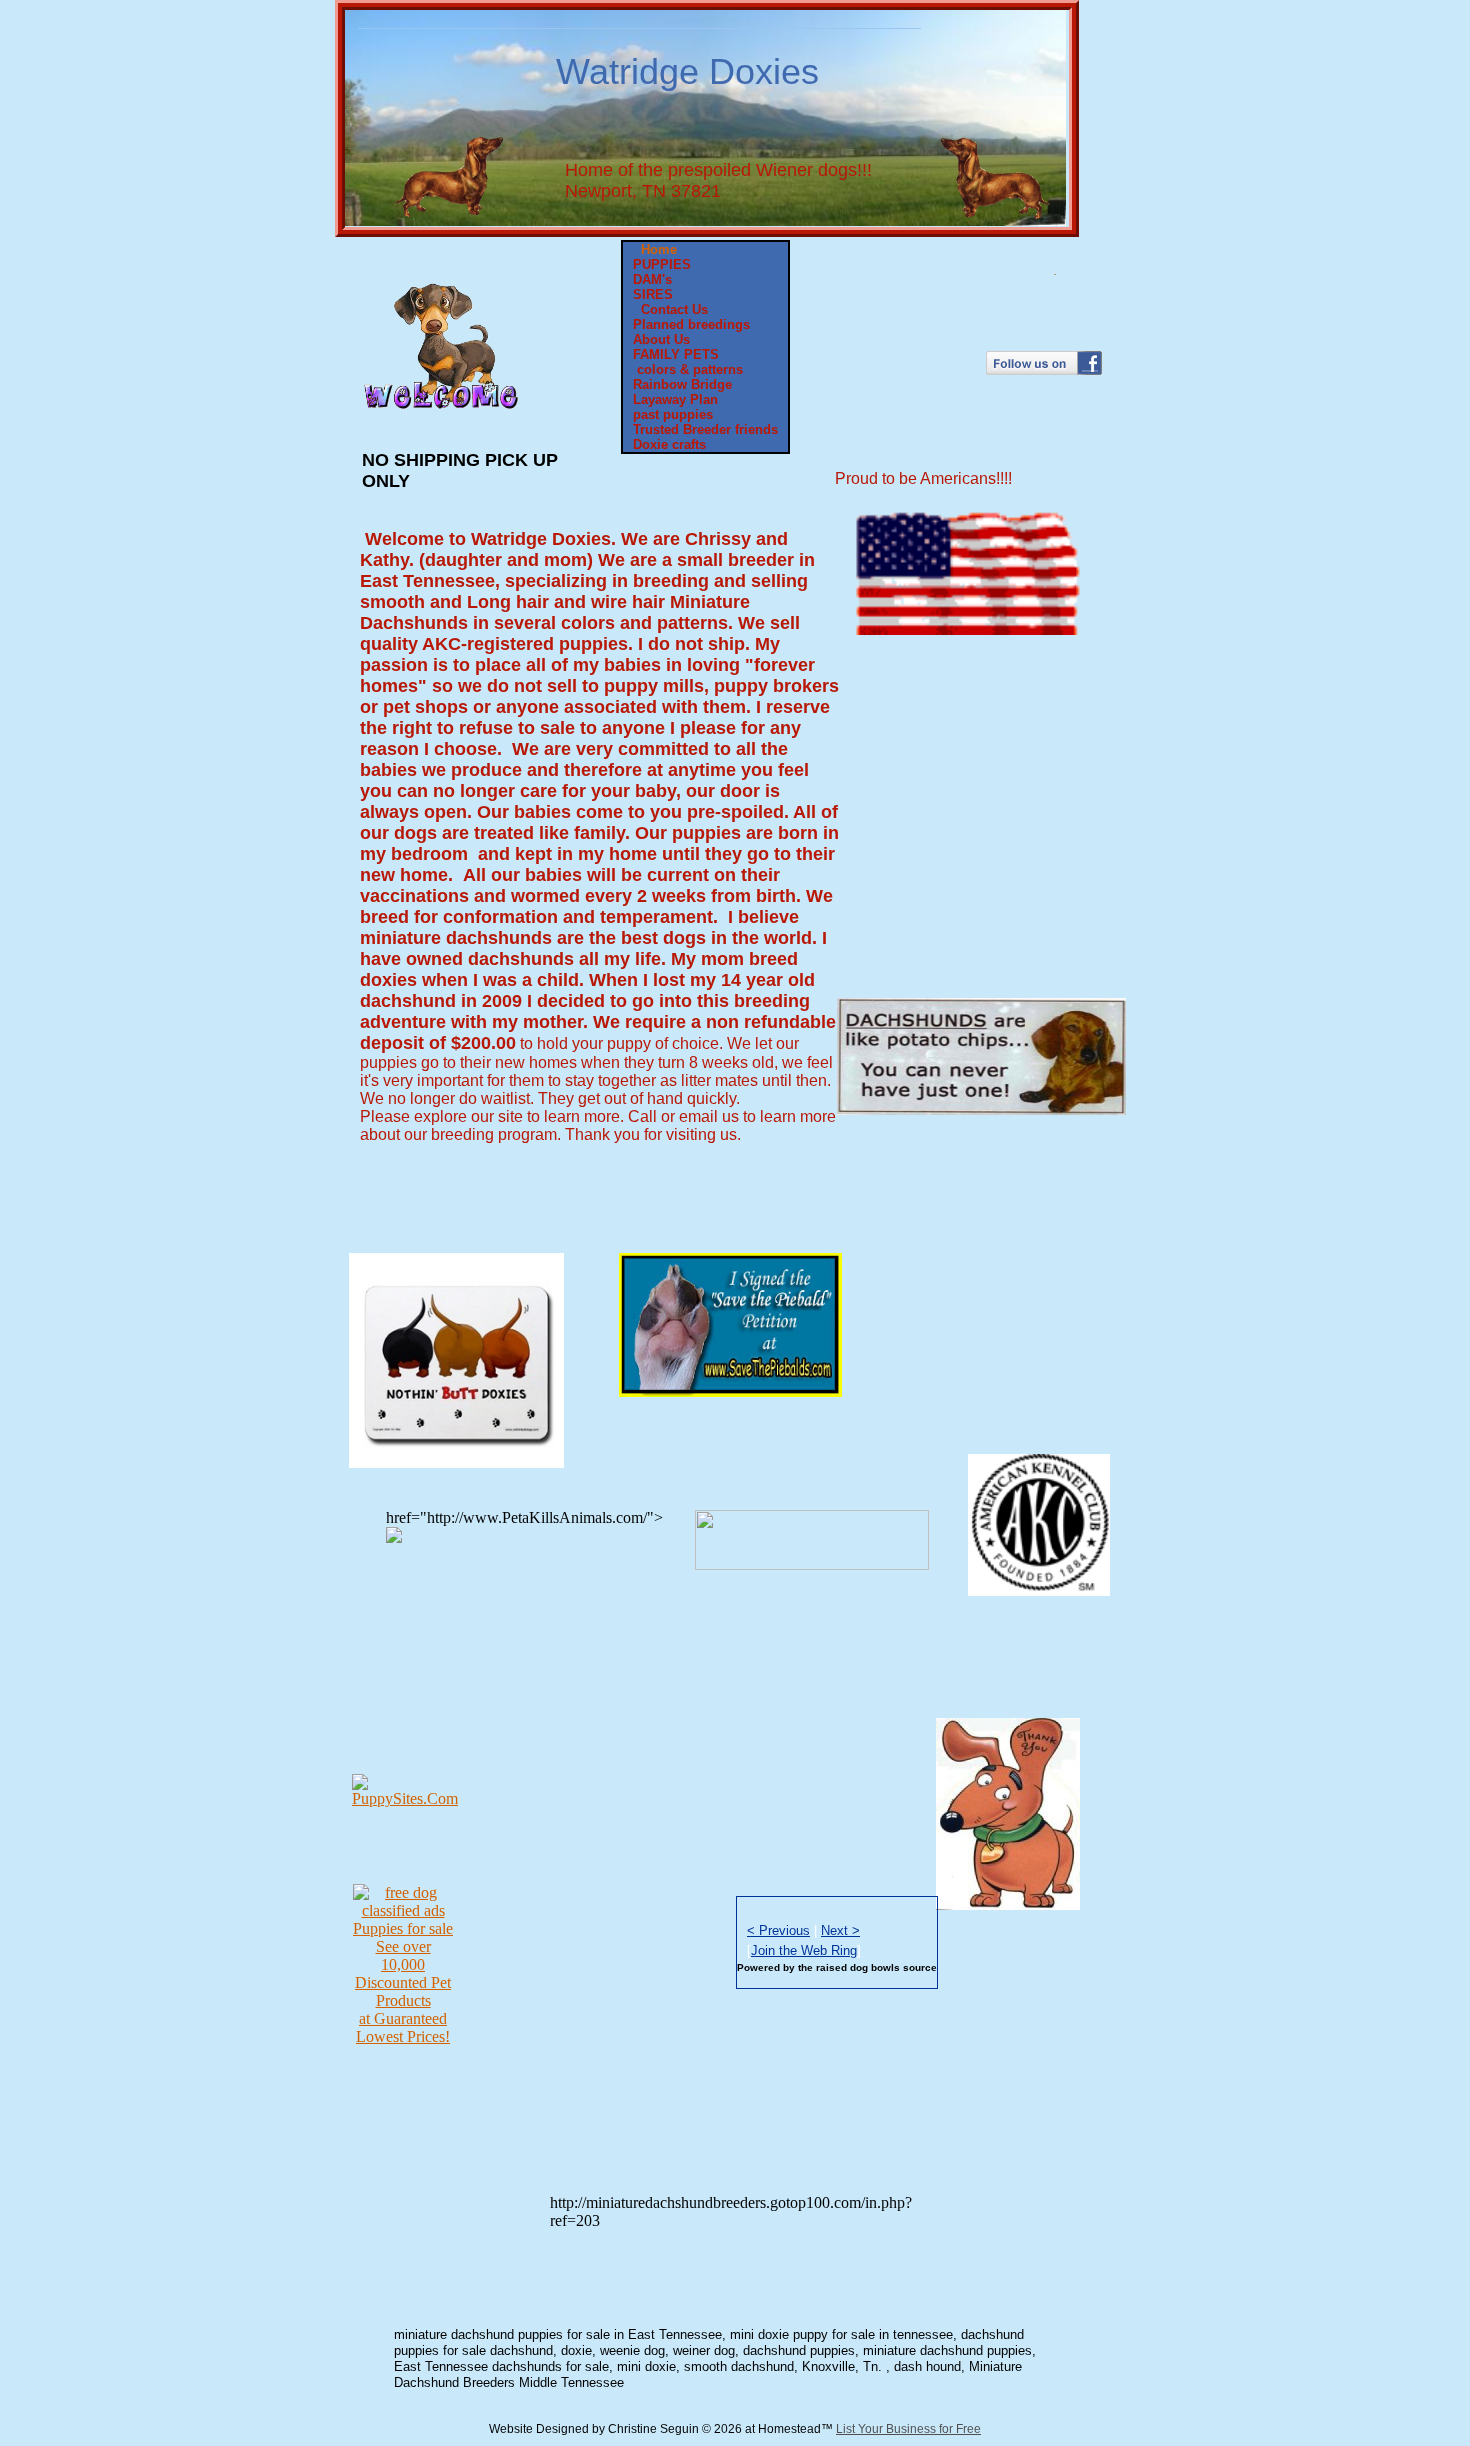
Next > (840, 1930)
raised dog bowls (859, 1967)
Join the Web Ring (804, 1950)
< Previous (778, 1930)
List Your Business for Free (908, 2429)
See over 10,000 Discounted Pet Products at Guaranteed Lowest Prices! (403, 1991)
